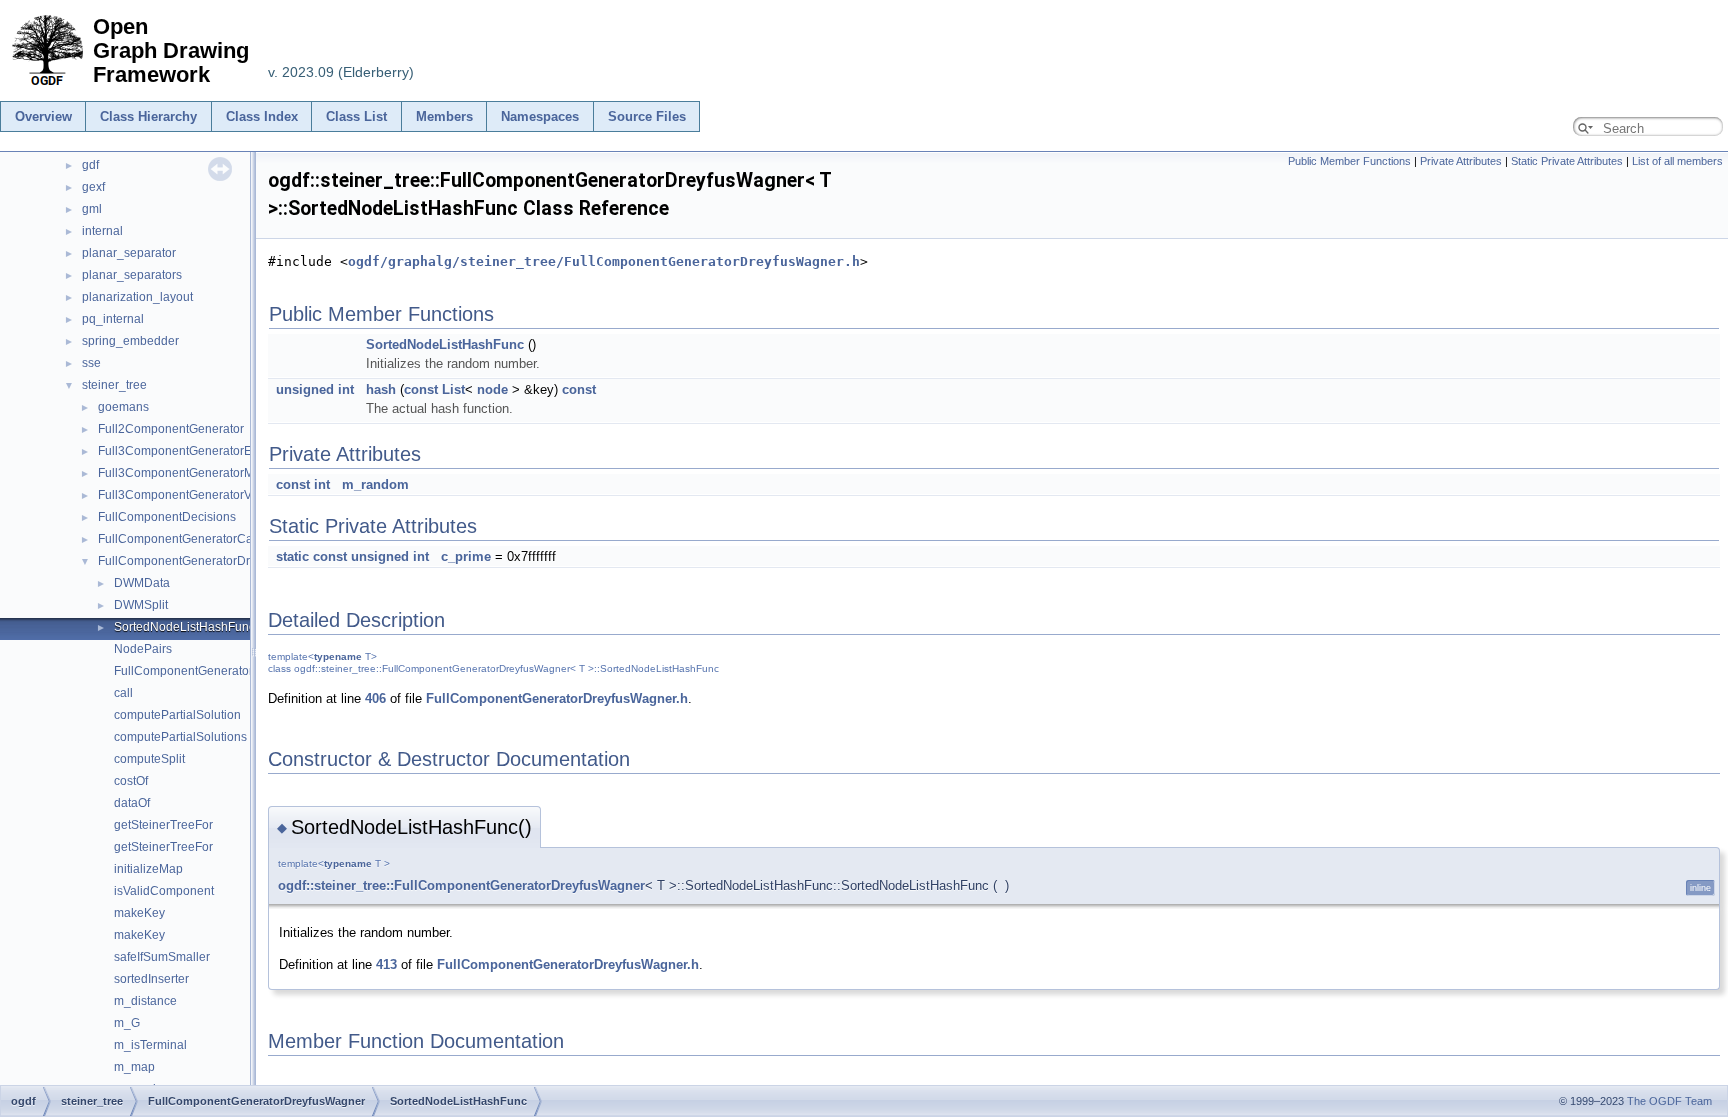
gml (92, 209)
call (123, 693)
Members (444, 116)
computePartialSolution (177, 715)
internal (102, 231)
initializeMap (148, 869)
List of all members (1677, 161)
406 (375, 698)
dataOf (132, 803)
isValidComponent (164, 891)
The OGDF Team (1669, 1101)
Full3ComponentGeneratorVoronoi (192, 495)
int (346, 389)
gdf (90, 165)
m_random (375, 484)
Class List (356, 116)
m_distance (145, 1001)
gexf (93, 187)
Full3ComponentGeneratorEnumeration (206, 451)
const (421, 389)
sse (91, 363)
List (453, 389)
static (292, 556)
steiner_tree (114, 385)
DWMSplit (141, 605)
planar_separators (132, 275)
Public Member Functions (1349, 161)
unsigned (305, 389)
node (492, 389)
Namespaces (540, 116)
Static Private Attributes (1567, 161)
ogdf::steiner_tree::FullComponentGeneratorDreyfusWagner (461, 885)
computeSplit (149, 759)
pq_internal (113, 319)
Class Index (262, 116)
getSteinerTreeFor (163, 825)
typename (338, 656)
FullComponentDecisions (167, 517)
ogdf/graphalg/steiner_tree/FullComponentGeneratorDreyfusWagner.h (604, 261)
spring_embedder (130, 341)
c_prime (466, 556)
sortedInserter (151, 979)
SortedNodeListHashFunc (184, 627)
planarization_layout (137, 297)
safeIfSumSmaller (162, 957)
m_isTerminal (150, 1045)
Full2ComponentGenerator (171, 429)
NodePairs (143, 649)
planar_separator (129, 253)
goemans (123, 407)
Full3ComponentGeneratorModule (191, 473)
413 (386, 964)
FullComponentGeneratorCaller (184, 539)
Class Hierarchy (148, 116)
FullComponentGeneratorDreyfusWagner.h (557, 698)
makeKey (139, 913)
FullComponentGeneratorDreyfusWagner (210, 561)
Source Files (647, 116)
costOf (131, 781)
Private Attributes (1461, 161)
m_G (127, 1023)
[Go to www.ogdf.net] (46, 86)
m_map (134, 1067)
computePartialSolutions (180, 737)
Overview (43, 116)
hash (381, 389)
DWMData (142, 583)
